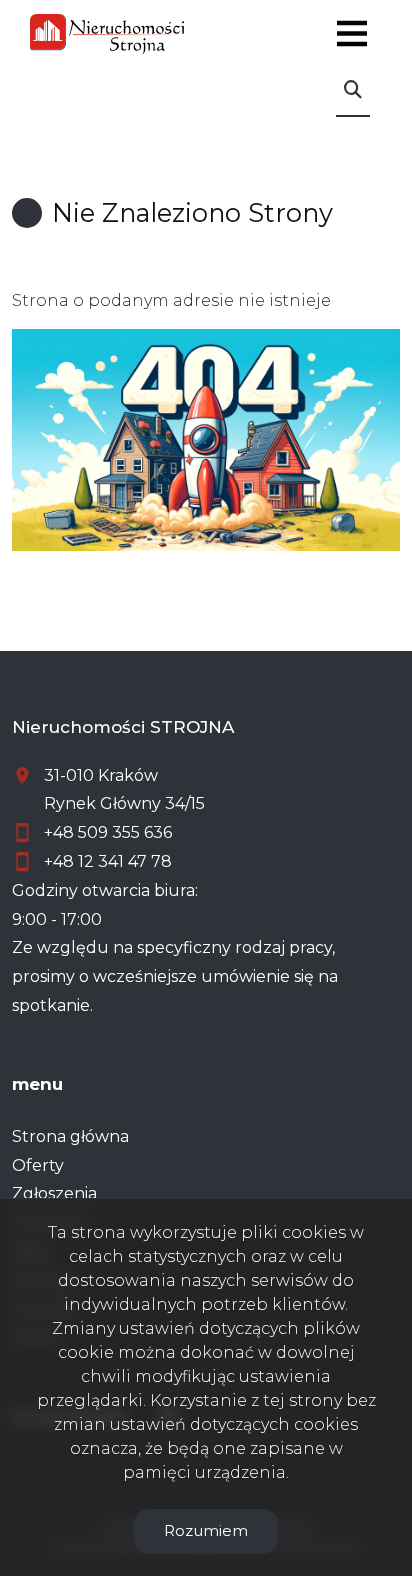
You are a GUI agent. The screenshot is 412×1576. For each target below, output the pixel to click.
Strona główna (70, 1136)
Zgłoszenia (54, 1193)
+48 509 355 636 (108, 832)
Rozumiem (206, 1530)
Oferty (38, 1165)
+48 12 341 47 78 (108, 861)
